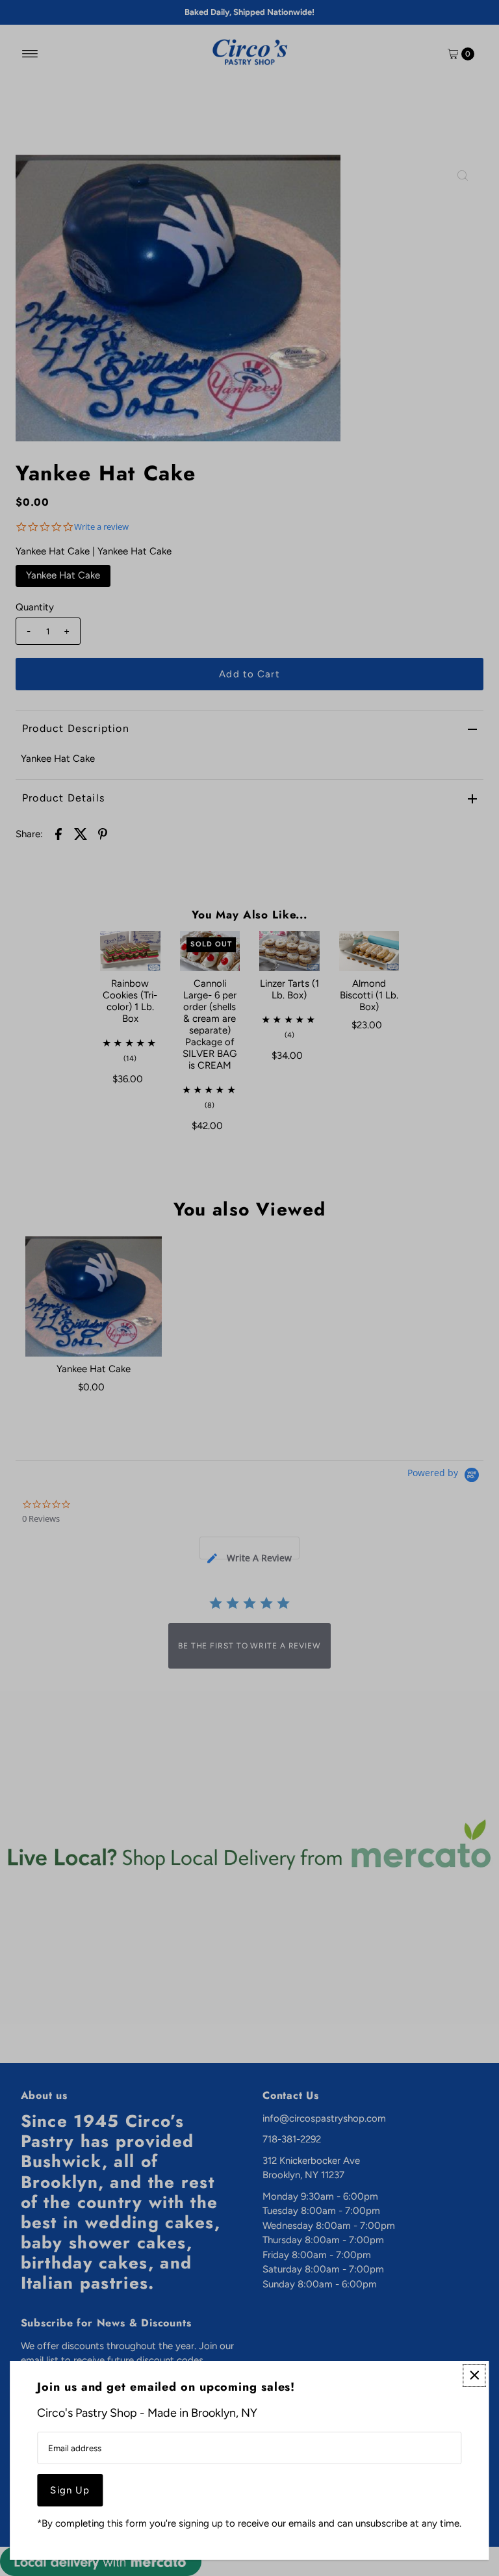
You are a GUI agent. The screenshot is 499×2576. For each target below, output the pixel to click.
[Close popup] (475, 2375)
